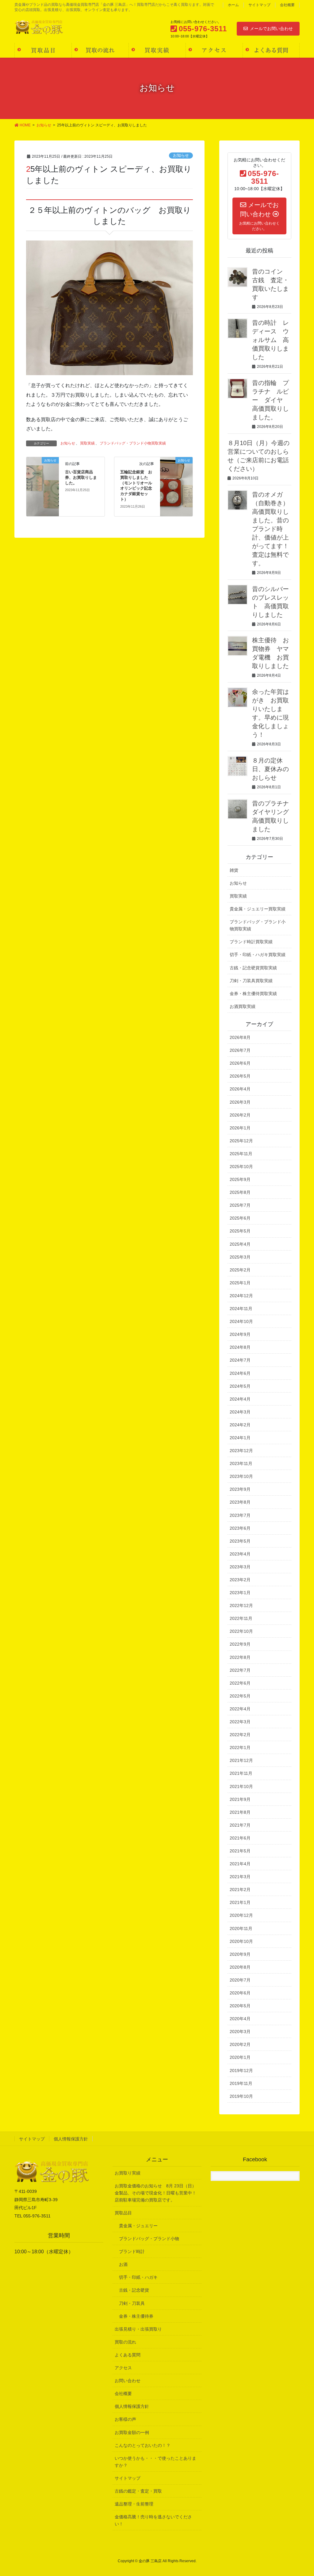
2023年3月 (240, 1567)
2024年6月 (240, 1373)
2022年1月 (240, 1747)
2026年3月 (240, 1102)
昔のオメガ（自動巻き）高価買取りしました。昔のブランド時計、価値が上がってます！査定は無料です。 (270, 529)
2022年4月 (240, 1709)
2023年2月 (240, 1580)
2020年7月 (240, 1980)
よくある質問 (128, 2355)
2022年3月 (240, 1722)
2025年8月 (240, 1192)
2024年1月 (240, 1438)
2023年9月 (240, 1489)
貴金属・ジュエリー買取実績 (258, 909)
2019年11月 (241, 2083)
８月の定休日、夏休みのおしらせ (270, 769)
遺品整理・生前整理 (134, 2504)
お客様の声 (125, 2419)
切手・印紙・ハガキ (138, 2277)
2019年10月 (241, 2096)
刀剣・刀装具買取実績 (251, 981)
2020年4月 (240, 2019)
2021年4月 (240, 1864)
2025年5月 (240, 1231)
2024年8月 (240, 1347)
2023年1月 (240, 1593)
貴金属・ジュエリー (138, 2226)
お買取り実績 (128, 2173)
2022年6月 (240, 1683)
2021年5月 (240, 1851)
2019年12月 (241, 2070)
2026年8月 (240, 1037)
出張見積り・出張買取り (138, 2329)
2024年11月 (241, 1309)
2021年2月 (240, 1890)
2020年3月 (240, 2032)
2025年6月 (240, 1218)
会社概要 (287, 5)
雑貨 (234, 870)
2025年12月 (241, 1141)
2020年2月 (240, 2044)
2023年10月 (241, 1476)
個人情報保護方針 (71, 2139)
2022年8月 (240, 1657)
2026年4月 (240, 1089)
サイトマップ (259, 5)
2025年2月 (240, 1270)
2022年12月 (241, 1605)
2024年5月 (240, 1386)
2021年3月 (240, 1877)
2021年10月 (241, 1786)
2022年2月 (240, 1735)
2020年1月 (240, 2057)
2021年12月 (241, 1760)
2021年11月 (241, 1773)
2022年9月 (240, 1644)
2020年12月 (241, 1915)
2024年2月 (240, 1425)
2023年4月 (240, 1554)
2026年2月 (240, 1115)
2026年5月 (240, 1076)
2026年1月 (240, 1128)
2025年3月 (240, 1257)
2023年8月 (240, 1502)
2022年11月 (241, 1618)
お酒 (123, 2264)
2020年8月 (240, 1967)
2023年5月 (240, 1541)
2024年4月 (240, 1399)
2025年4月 (240, 1244)
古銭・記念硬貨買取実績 (253, 968)
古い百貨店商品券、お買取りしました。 (81, 477)
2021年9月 (240, 1799)
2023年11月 (241, 1463)
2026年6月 (240, 1063)
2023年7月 (240, 1515)
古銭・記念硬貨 (134, 2290)
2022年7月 (240, 1670)
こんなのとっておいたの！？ (143, 2445)
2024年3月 (240, 1412)
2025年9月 (240, 1179)
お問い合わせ (128, 2381)
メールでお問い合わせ (271, 29)
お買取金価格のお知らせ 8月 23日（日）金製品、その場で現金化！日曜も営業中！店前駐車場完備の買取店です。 (155, 2193)
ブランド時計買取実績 (251, 942)
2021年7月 (240, 1825)
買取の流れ (125, 2342)
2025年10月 (241, 1167)
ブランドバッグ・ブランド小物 (149, 2239)
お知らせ (181, 155)
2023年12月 (241, 1451)
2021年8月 (240, 1812)
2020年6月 (240, 1993)
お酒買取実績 (243, 1006)
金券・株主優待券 (136, 2316)
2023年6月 (240, 1528)
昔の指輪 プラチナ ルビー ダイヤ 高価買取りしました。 (270, 400)
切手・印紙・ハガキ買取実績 (258, 955)
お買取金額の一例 (132, 2432)
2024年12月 (241, 1296)
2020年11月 (241, 1928)
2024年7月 (240, 1360)
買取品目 (123, 2213)
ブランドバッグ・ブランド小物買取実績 (133, 443)
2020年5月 (240, 2006)
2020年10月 (241, 1941)
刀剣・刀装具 (132, 2303)
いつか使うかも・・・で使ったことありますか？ (155, 2462)
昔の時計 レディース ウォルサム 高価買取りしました (270, 340)
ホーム (233, 5)
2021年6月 (240, 1838)
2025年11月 (241, 1154)
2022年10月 (241, 1631)
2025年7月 (240, 1205)
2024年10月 (241, 1321)
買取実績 (87, 443)
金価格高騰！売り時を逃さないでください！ (153, 2520)
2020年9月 (240, 1954)
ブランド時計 (132, 2251)
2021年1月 (240, 1902)
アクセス (123, 2368)
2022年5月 (240, 1696)
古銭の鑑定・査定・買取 (138, 2491)
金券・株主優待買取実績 (253, 994)
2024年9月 (240, 1334)
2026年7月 (240, 1050)
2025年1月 (240, 1283)
